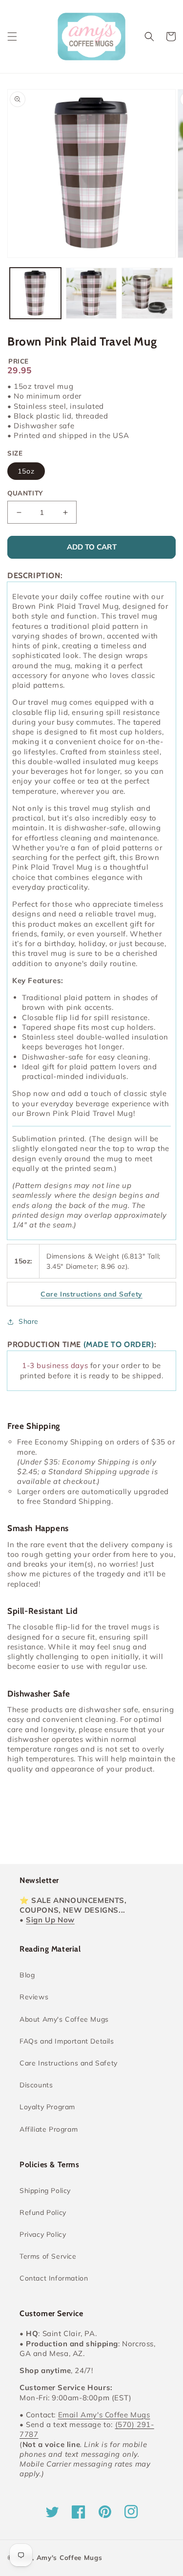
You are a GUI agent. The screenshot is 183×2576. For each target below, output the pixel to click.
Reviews (34, 1997)
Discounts (36, 2085)
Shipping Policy (45, 2191)
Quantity (25, 493)
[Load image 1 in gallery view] (35, 293)
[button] (12, 37)
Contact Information (54, 2278)
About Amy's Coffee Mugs (64, 2019)
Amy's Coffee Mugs (70, 2558)
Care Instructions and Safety (69, 2063)
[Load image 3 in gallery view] (147, 293)
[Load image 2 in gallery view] (91, 293)
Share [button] (29, 1321)
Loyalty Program (47, 2107)
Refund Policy (43, 2212)
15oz (26, 471)
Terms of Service (48, 2256)
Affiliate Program (49, 2129)
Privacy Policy (43, 2234)
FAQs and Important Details (67, 2041)
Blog (27, 1975)
